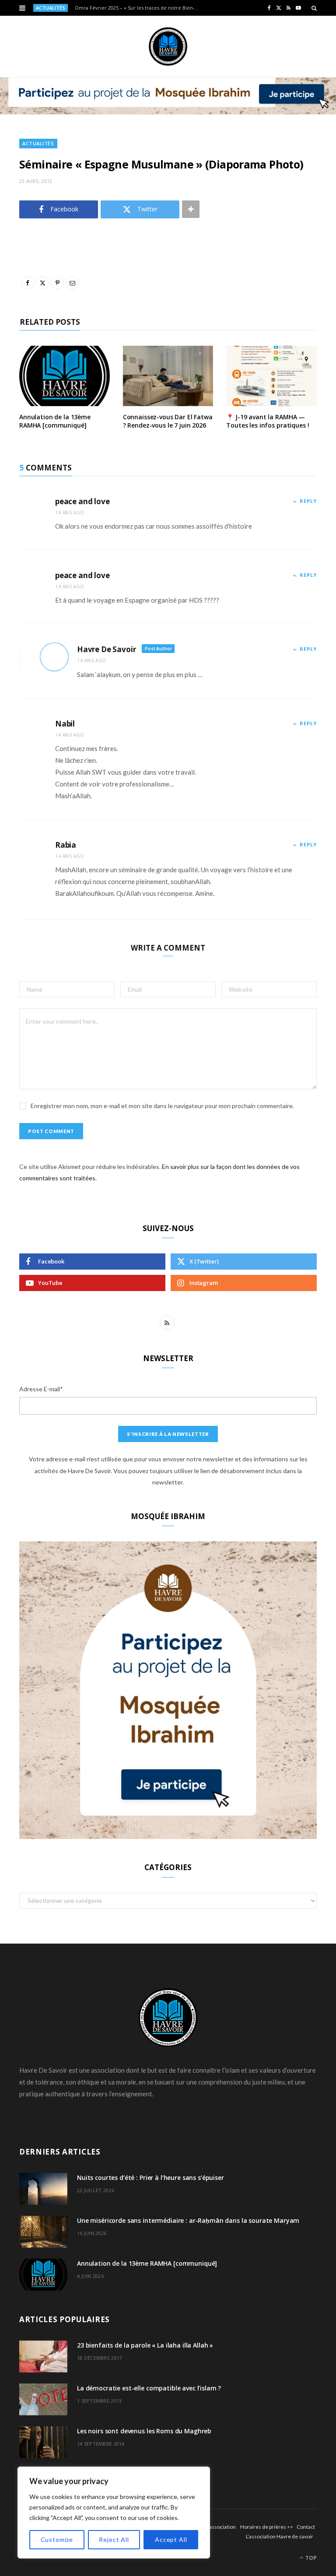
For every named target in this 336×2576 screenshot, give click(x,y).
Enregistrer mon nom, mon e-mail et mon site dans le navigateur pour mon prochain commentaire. (162, 1106)
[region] (114, 2513)
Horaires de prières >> (267, 2527)
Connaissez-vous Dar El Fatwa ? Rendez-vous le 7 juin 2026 (168, 421)
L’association (221, 2527)
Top (310, 2558)
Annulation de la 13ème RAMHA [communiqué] (55, 421)
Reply (308, 501)
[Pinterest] (13, 327)
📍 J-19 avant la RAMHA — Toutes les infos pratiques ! (268, 421)
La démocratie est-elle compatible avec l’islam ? (149, 2388)
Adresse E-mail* (41, 1389)
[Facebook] (13, 282)
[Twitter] (13, 305)
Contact (306, 2527)
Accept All (171, 2539)
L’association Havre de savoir (280, 2536)
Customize (57, 2539)
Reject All (114, 2539)
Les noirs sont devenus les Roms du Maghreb (144, 2431)
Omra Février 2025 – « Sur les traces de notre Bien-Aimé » (140, 8)
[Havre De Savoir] (168, 46)
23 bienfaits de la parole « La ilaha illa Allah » (145, 2345)
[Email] (13, 349)
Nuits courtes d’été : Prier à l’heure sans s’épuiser (150, 2178)
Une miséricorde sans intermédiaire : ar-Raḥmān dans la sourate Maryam (188, 2220)
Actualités (38, 143)
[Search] (314, 8)
